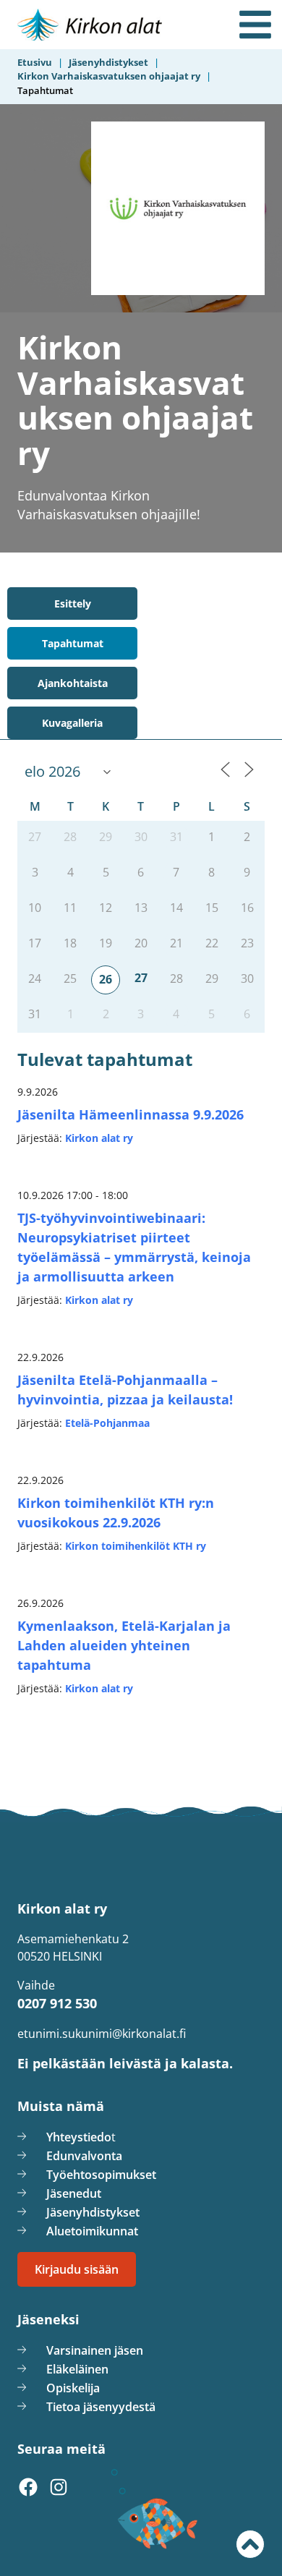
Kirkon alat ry (99, 1138)
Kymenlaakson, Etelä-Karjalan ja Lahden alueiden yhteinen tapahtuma (124, 1645)
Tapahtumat (73, 643)
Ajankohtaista (73, 683)
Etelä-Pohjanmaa (107, 1423)
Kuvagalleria (72, 723)
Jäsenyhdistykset (93, 2212)
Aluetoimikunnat (92, 2231)
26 (106, 979)
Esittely (73, 604)
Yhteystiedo (79, 2137)
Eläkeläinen (77, 2369)
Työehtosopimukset (101, 2175)
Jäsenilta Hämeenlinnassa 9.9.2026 (131, 1114)
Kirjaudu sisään (77, 2269)
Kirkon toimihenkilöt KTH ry (136, 1546)
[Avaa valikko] (255, 25)
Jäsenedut (74, 2193)
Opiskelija (73, 2388)
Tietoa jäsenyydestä (101, 2407)
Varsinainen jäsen (95, 2350)
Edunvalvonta (84, 2156)
